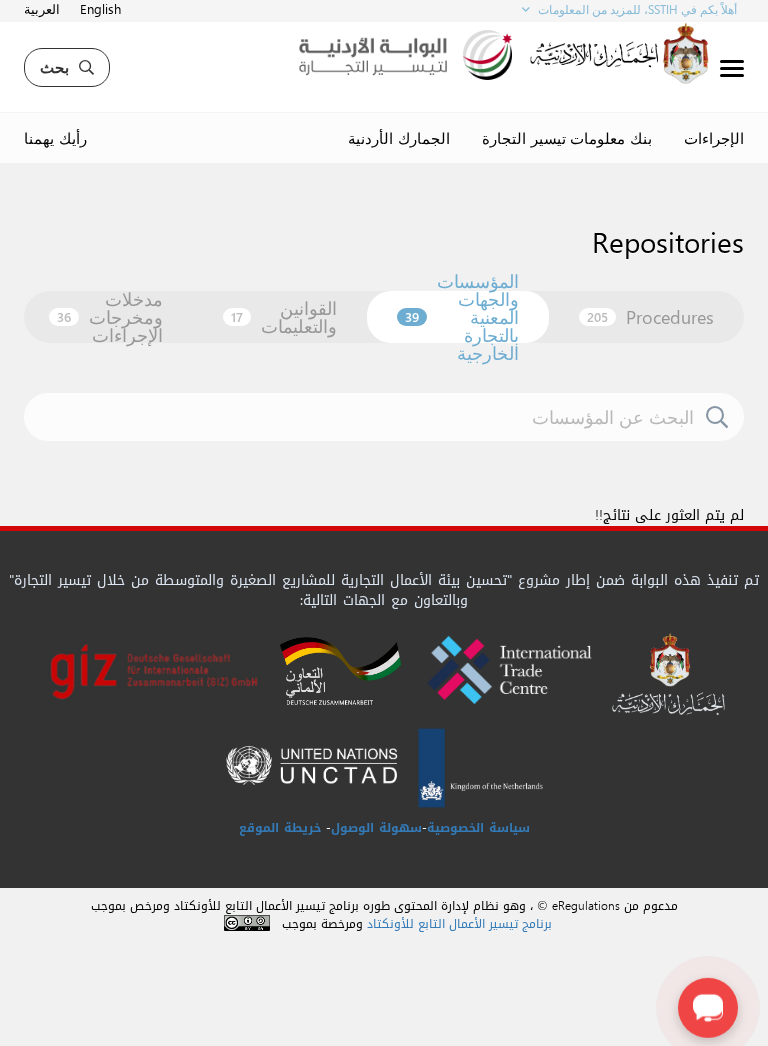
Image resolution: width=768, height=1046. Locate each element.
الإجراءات (714, 138)
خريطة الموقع (280, 828)
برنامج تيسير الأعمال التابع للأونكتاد (459, 924)
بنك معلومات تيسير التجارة (567, 138)
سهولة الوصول (376, 828)
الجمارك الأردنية (399, 138)
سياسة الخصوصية (478, 828)
